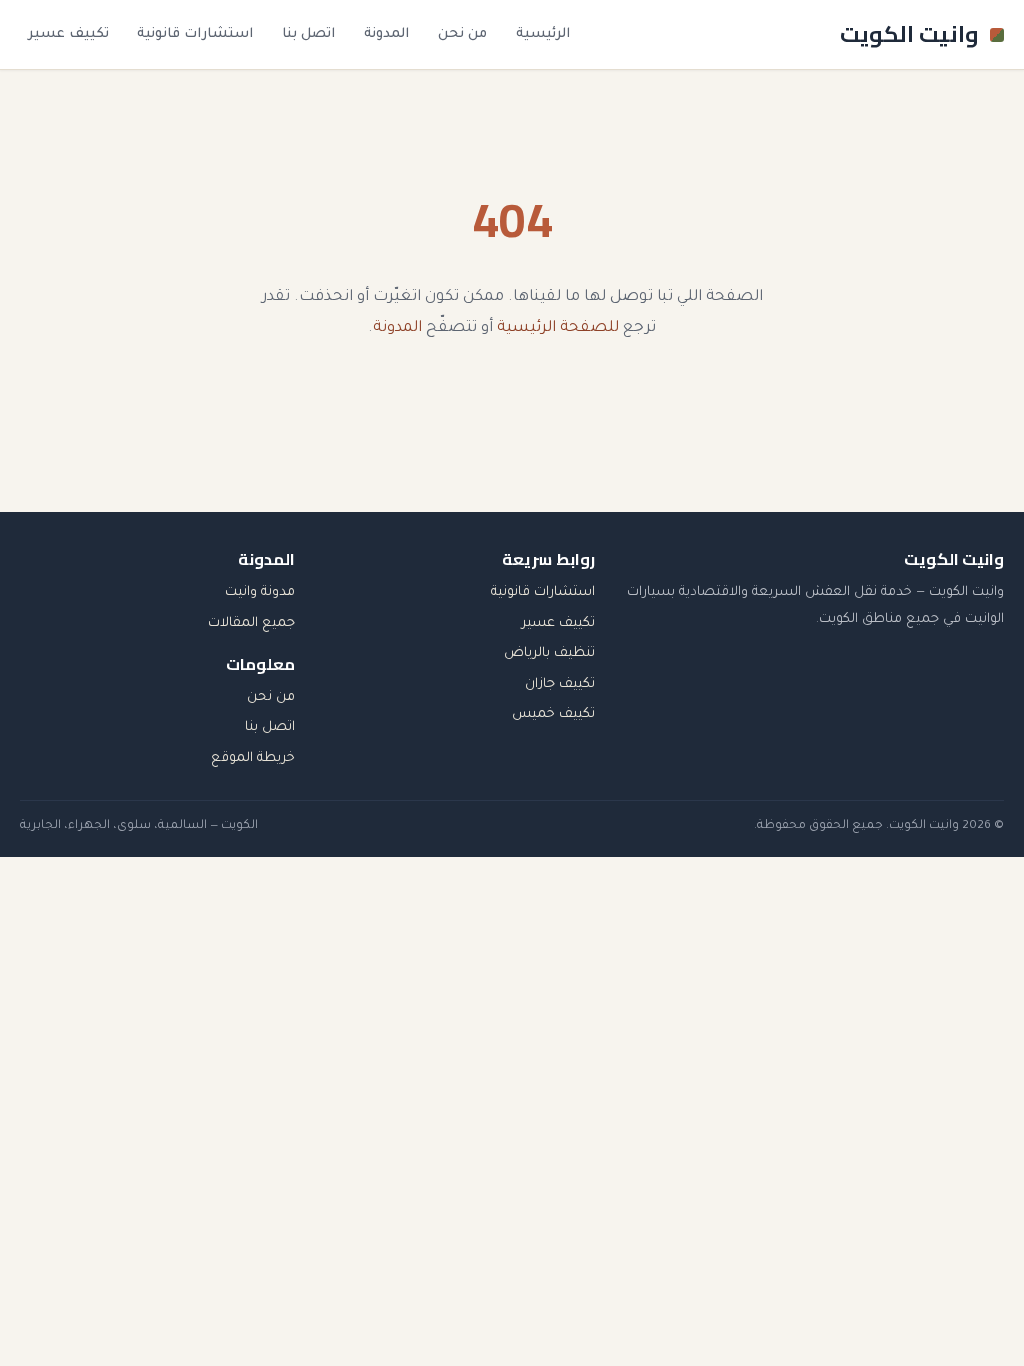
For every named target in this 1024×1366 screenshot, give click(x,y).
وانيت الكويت (909, 34)
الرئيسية (543, 34)
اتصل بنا (308, 34)
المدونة (386, 34)
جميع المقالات (251, 623)
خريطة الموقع (253, 758)
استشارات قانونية (195, 34)
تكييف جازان (560, 684)
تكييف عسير (68, 34)
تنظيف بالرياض (549, 653)
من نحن (462, 34)
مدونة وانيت (260, 592)
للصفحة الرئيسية (558, 328)
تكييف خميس (553, 714)
